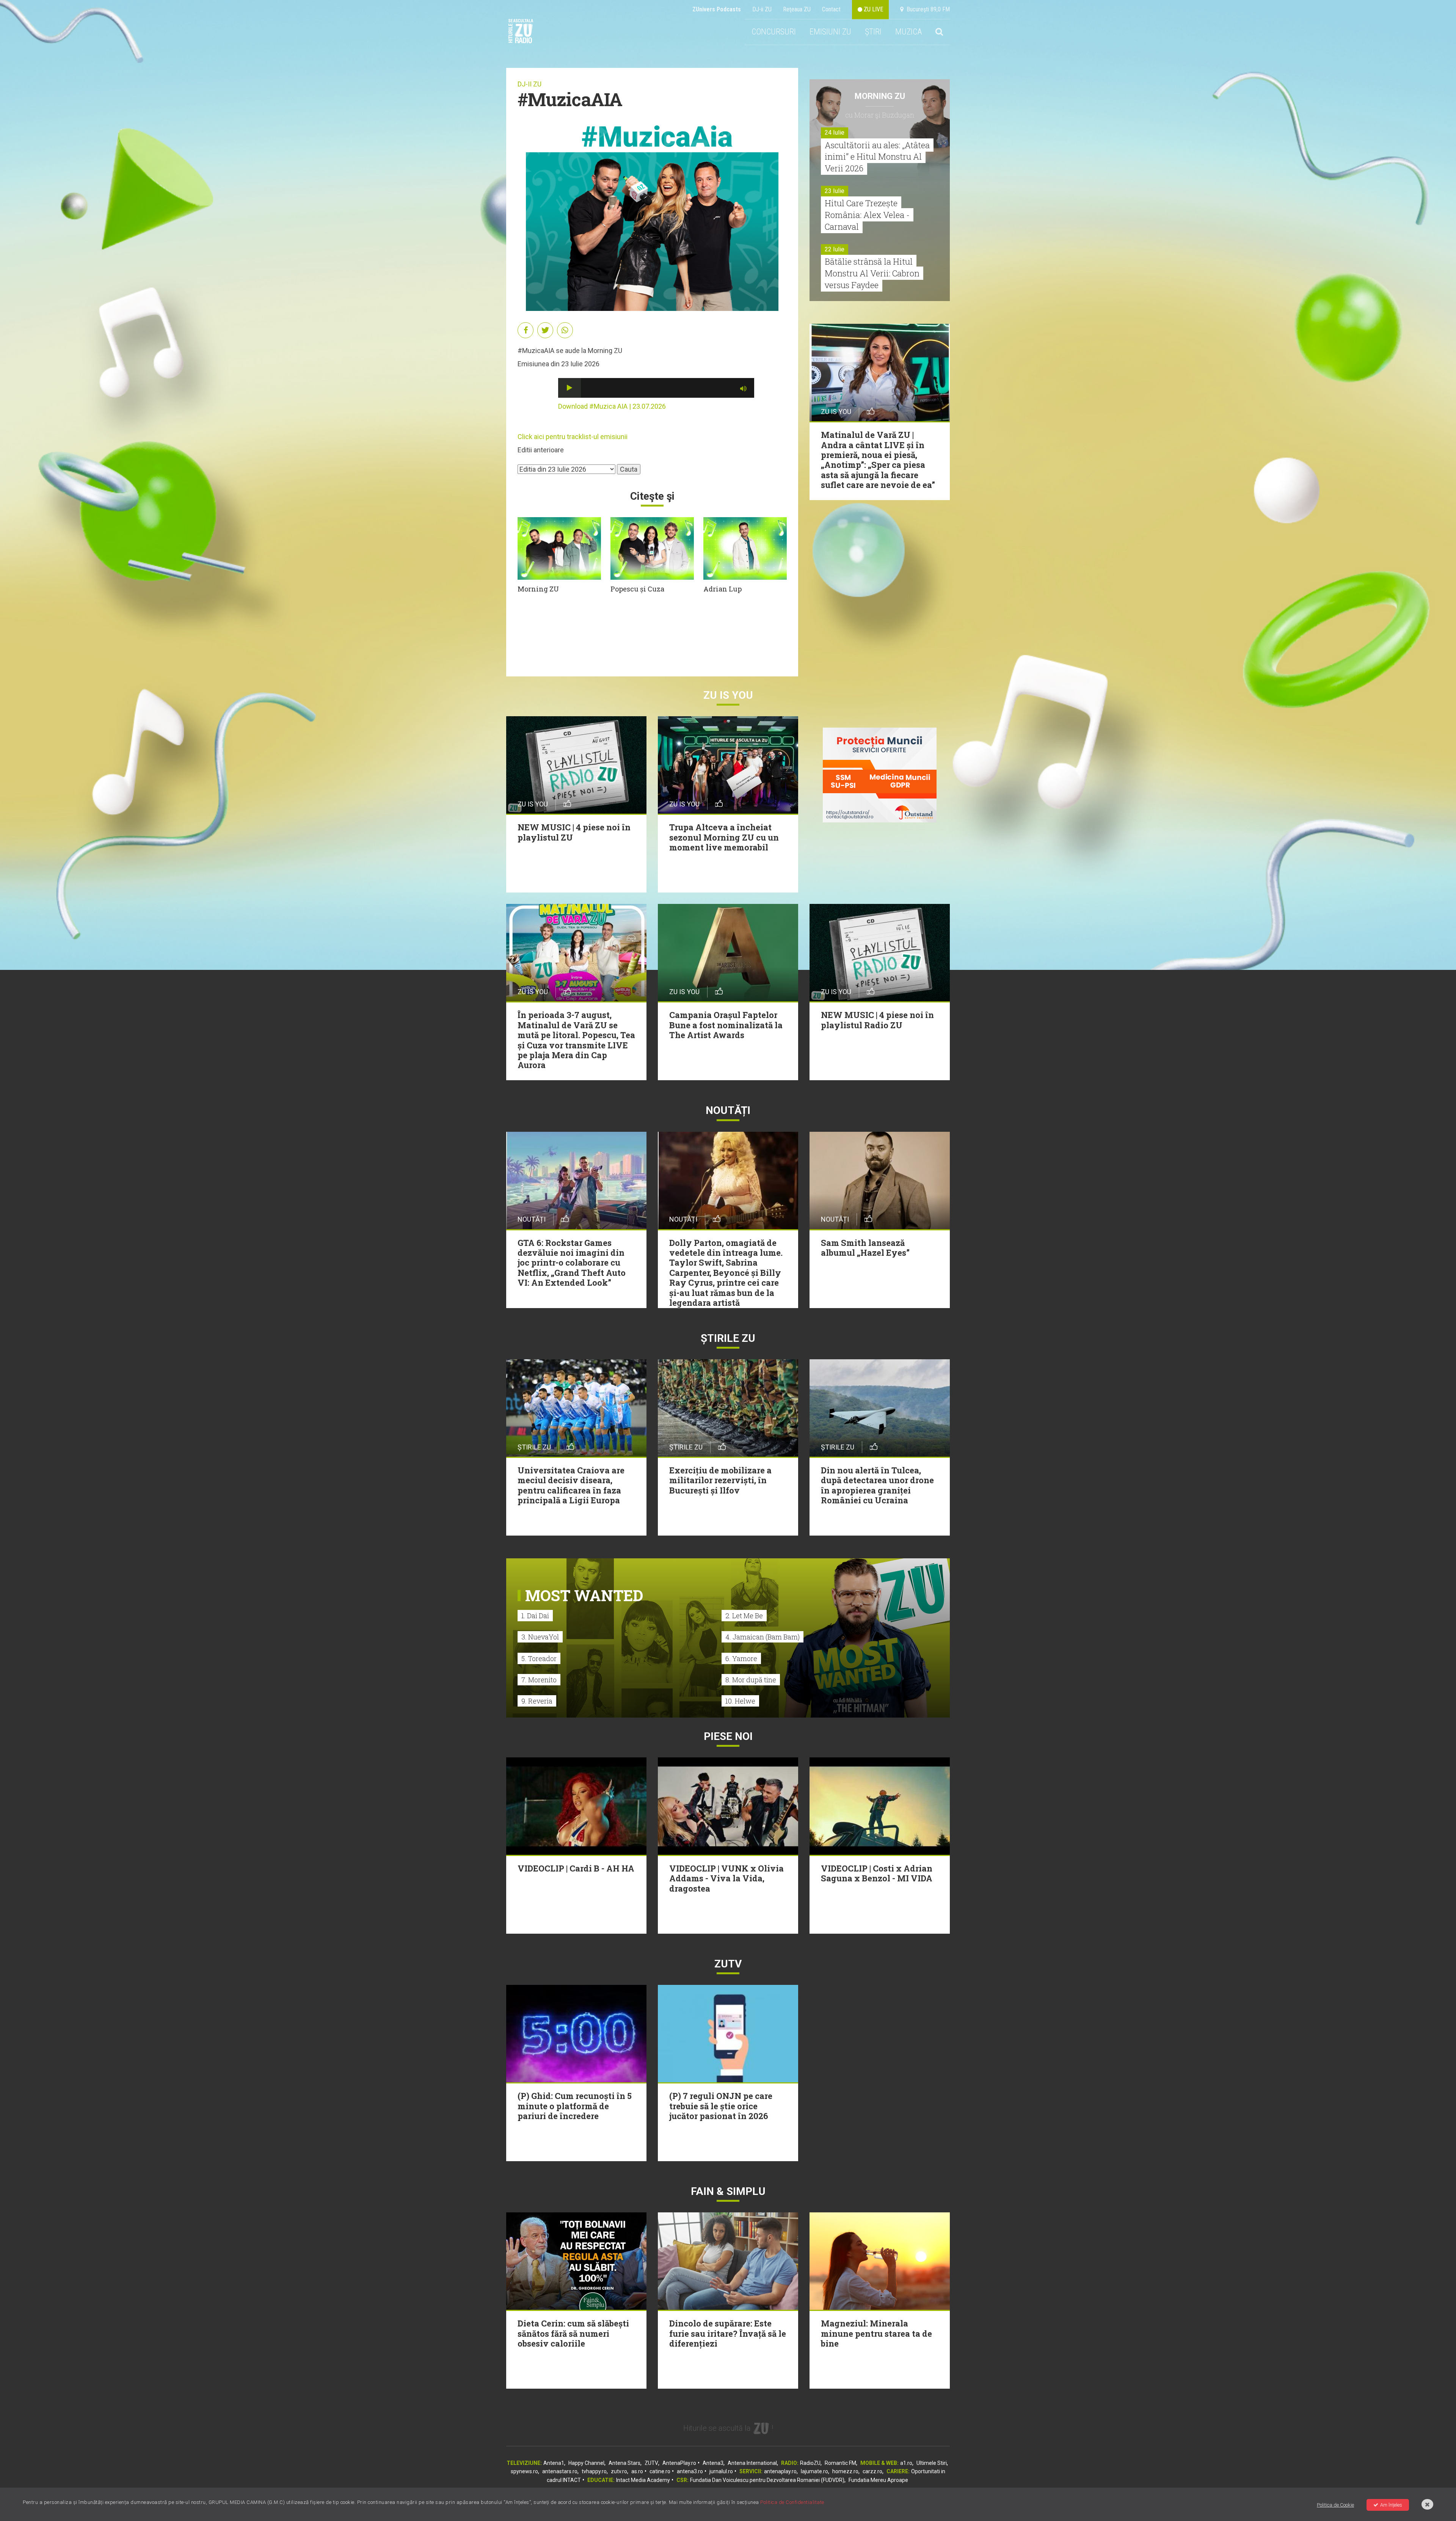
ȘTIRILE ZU (728, 1338)
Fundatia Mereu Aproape (878, 2480)
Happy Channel (586, 2463)
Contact (831, 9)
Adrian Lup (723, 589)
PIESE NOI (728, 1736)
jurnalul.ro (721, 2471)
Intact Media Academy (643, 2480)
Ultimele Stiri (932, 2463)
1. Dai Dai (535, 1616)
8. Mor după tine (751, 1680)
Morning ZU (538, 589)
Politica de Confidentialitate (792, 2502)
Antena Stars (624, 2463)
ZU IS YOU (728, 695)
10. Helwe (740, 1701)
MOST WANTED (584, 1595)
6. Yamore (741, 1658)
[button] (570, 388)
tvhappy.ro (594, 2471)
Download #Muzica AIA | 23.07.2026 (612, 406)
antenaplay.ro (780, 2471)
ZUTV (651, 2463)
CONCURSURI (774, 32)
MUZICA (908, 32)
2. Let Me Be (744, 1616)
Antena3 (713, 2463)
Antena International (752, 2463)
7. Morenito (539, 1680)
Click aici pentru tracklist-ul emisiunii (573, 437)
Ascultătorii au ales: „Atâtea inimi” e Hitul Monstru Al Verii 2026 (877, 157)
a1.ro (906, 2463)
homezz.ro (845, 2471)
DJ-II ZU (530, 84)
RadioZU (810, 2463)
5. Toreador (539, 1658)
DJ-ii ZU (762, 9)
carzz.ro (872, 2471)
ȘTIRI (873, 32)
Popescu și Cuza (637, 589)
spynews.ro (524, 2471)
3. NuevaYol (540, 1637)
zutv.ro (619, 2471)
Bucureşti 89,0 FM (927, 9)
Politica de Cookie (1335, 2505)
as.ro (637, 2471)
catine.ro (660, 2471)
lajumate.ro (814, 2471)
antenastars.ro (560, 2471)
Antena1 (554, 2463)
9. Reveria (537, 1701)
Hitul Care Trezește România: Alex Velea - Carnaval (867, 215)
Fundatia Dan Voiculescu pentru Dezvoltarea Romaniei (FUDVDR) (767, 2480)
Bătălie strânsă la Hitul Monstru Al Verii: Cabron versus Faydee (872, 273)
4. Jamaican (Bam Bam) (763, 1637)
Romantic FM (840, 2463)
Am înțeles (1391, 2505)
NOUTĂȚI (728, 1110)
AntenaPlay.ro (679, 2463)
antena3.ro (690, 2471)
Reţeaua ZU (797, 9)
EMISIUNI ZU (830, 32)
